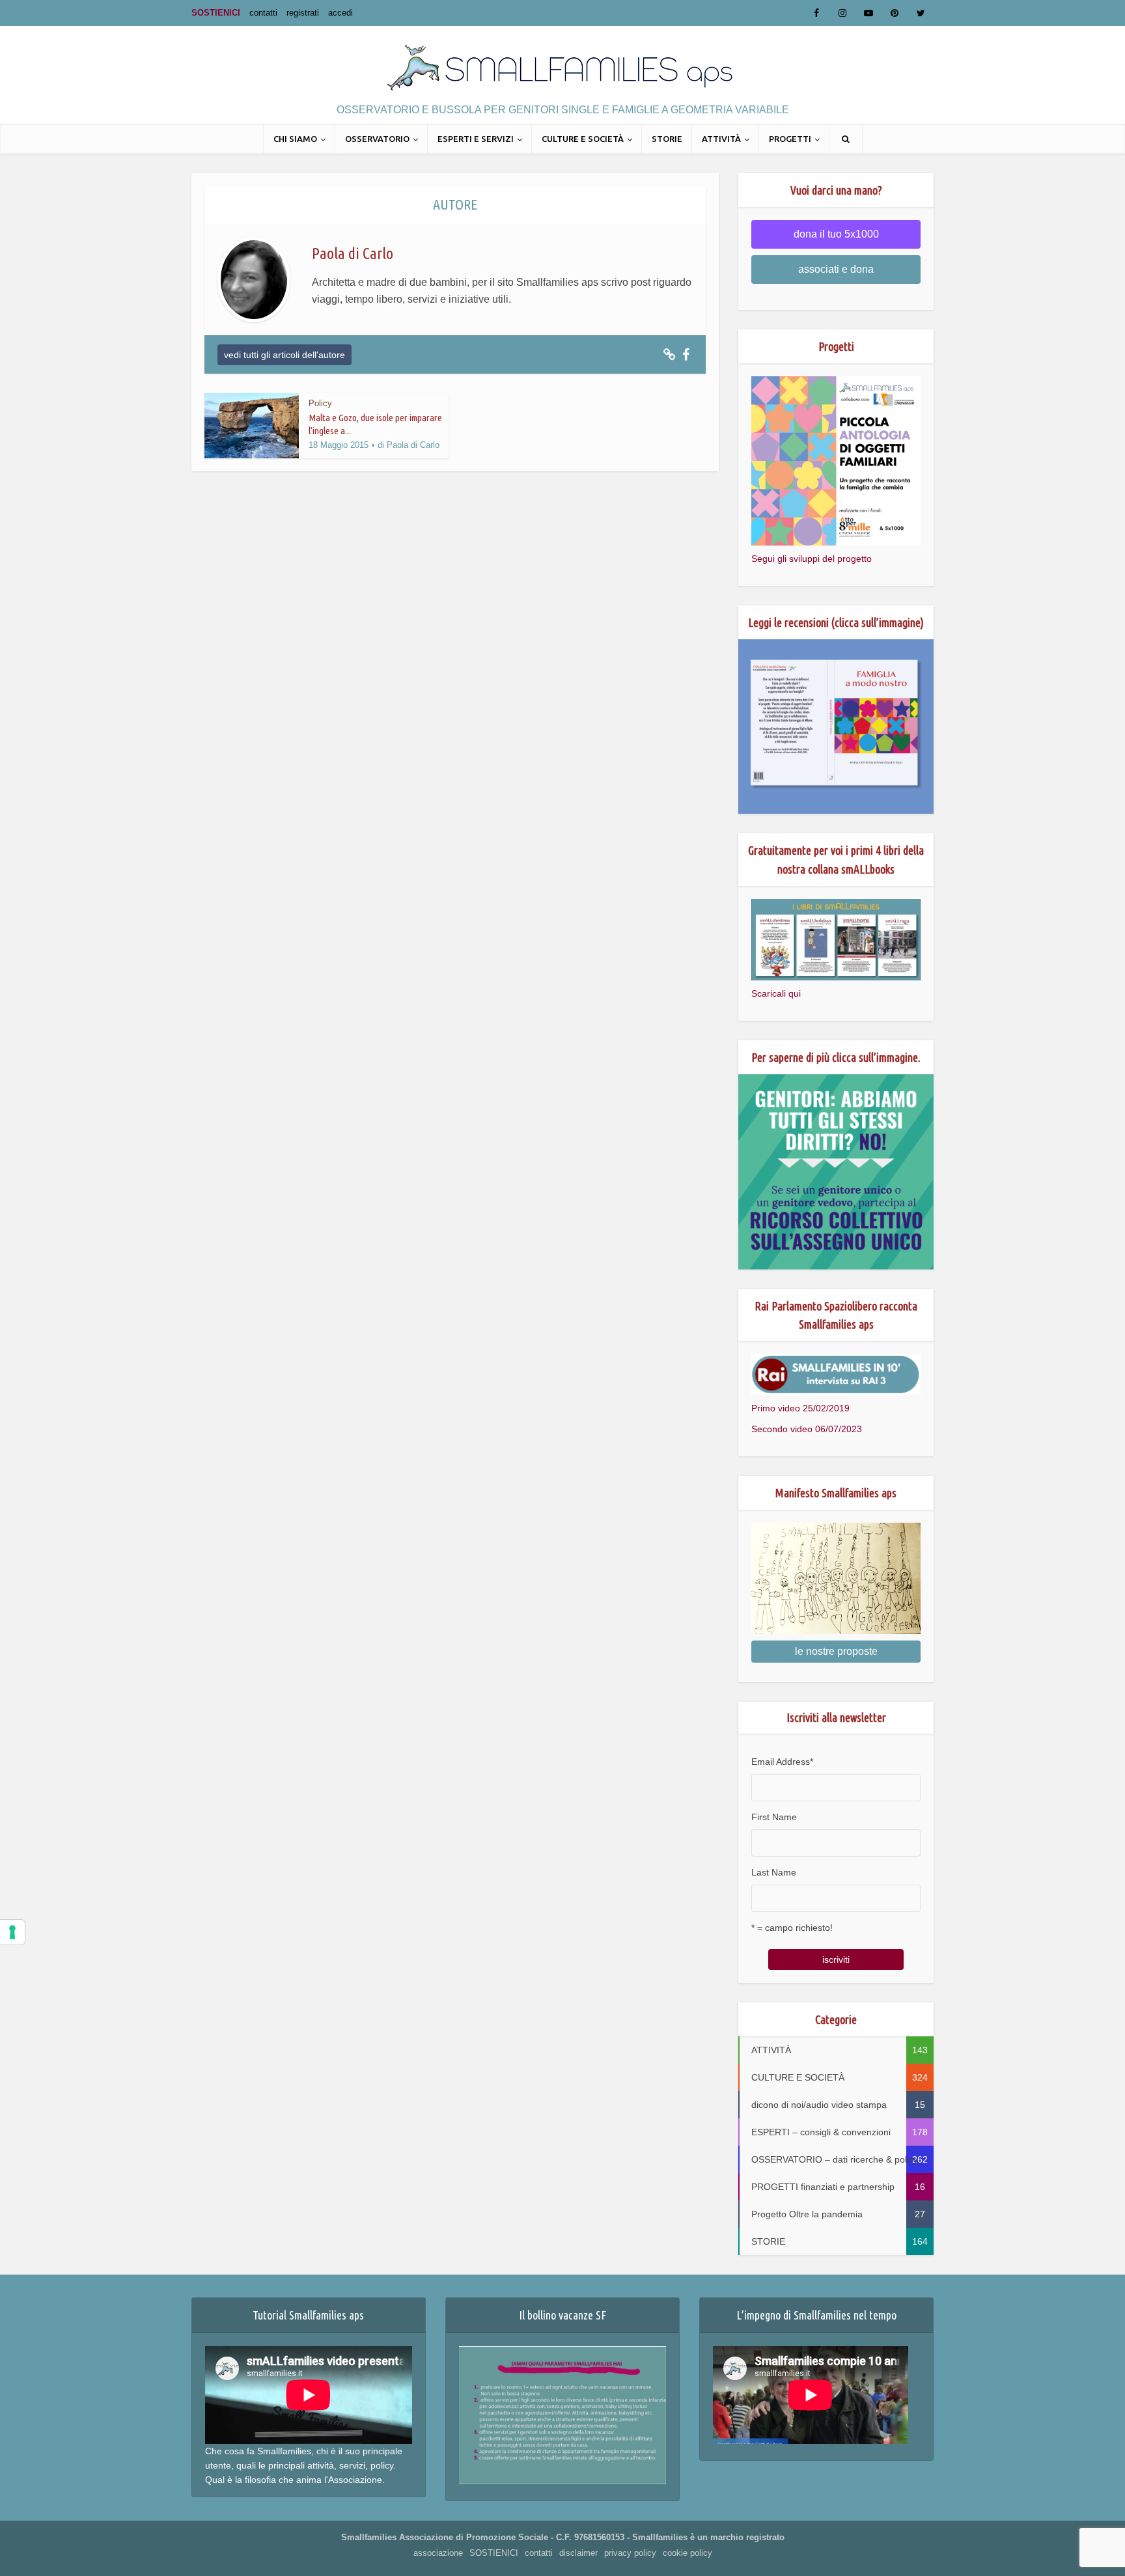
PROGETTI (790, 139)
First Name (774, 1817)
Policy (320, 403)
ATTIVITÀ (721, 139)
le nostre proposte (836, 1651)
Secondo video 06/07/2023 (807, 1429)
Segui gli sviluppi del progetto (812, 559)
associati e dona (836, 269)
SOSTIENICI (216, 13)
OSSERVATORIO (377, 139)
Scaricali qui (776, 993)
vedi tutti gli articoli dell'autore (285, 355)
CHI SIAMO (295, 139)
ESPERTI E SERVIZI (476, 139)
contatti (263, 13)
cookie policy (687, 2553)
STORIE (667, 139)
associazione (438, 2553)
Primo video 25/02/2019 (800, 1408)
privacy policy (630, 2553)
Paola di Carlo (413, 445)
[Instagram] (842, 13)
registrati (303, 13)
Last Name (774, 1872)
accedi (340, 13)
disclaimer (578, 2553)
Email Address (782, 1762)
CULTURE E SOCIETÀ (583, 139)
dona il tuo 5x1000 (836, 234)
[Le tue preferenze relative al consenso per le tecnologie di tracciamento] (12, 1932)
